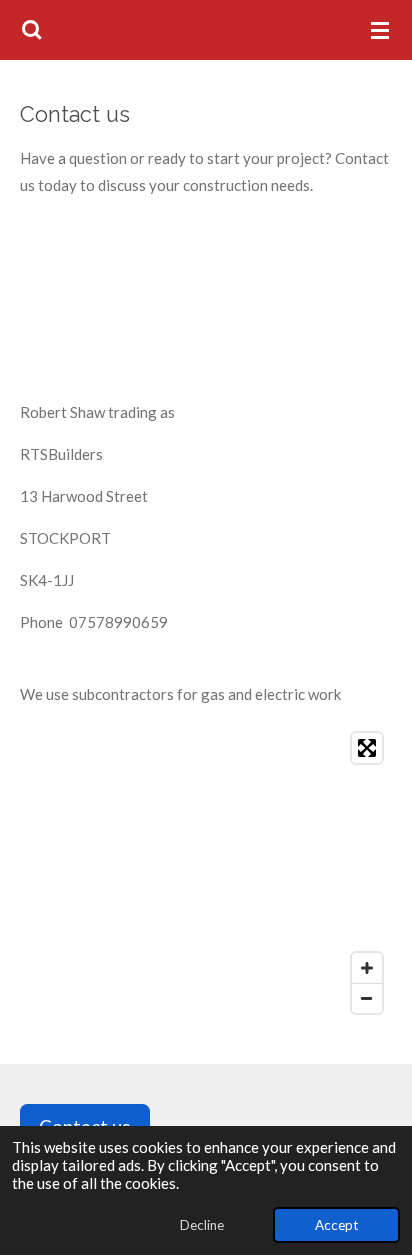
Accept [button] (336, 1225)
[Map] (206, 873)
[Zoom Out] (367, 998)
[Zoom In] (367, 968)
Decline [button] (202, 1225)
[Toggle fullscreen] (367, 748)
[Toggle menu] (380, 30)
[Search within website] (32, 30)
